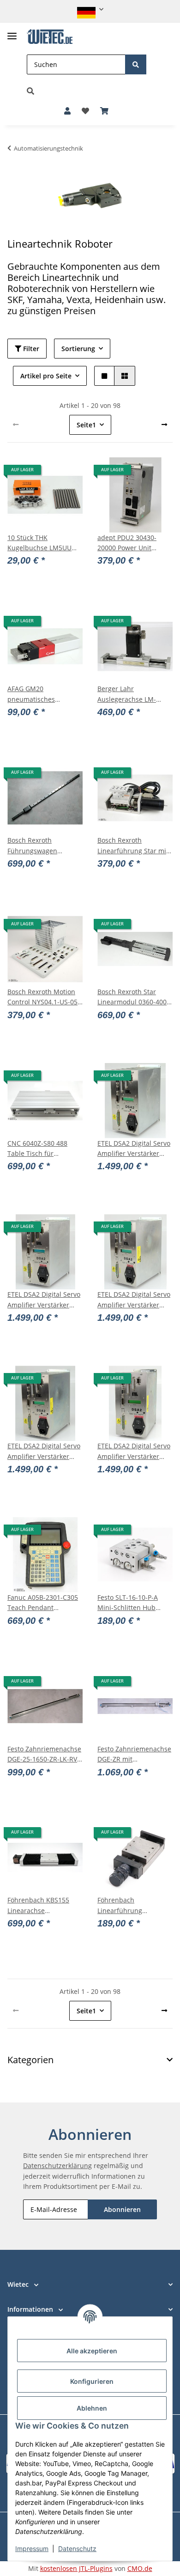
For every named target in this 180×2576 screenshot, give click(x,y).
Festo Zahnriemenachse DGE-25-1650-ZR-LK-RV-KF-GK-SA (44, 1755)
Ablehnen (92, 2408)
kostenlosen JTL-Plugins (76, 2568)
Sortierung (78, 349)
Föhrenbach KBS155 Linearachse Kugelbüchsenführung (42, 1906)
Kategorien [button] (30, 2060)
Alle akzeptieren (92, 2351)
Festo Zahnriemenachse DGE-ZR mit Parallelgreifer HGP (134, 1755)
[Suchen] (136, 64)
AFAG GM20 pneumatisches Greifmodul (31, 694)
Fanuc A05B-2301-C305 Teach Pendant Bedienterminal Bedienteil (43, 1603)
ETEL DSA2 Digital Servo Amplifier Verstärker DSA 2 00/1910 (44, 1300)
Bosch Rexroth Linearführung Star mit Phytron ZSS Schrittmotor (133, 846)
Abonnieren (122, 2209)
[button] (90, 9)
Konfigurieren (92, 2381)
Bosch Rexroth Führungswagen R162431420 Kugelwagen (32, 846)
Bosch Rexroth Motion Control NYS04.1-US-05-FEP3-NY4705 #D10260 (44, 997)
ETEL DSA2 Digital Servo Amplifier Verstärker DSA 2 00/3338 (134, 1300)
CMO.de (140, 2568)
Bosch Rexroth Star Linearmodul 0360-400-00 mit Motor (133, 997)
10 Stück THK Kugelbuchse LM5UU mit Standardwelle (39, 543)
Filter (30, 349)
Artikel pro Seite (46, 376)
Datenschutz (77, 2549)
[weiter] (164, 425)
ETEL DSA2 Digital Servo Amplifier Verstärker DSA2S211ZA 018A (134, 1452)
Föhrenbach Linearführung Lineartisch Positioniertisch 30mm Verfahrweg (132, 1906)
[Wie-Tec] (50, 37)
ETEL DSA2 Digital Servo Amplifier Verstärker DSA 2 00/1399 (134, 1149)
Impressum (32, 2549)
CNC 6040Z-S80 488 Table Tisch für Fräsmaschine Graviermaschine (37, 1149)
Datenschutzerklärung (57, 2166)
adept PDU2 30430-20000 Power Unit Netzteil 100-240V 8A (129, 543)
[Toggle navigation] (12, 32)
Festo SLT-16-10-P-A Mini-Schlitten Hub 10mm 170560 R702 (128, 1603)
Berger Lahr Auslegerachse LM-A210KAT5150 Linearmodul (127, 694)
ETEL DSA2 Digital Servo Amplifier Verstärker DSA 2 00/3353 (44, 1452)
